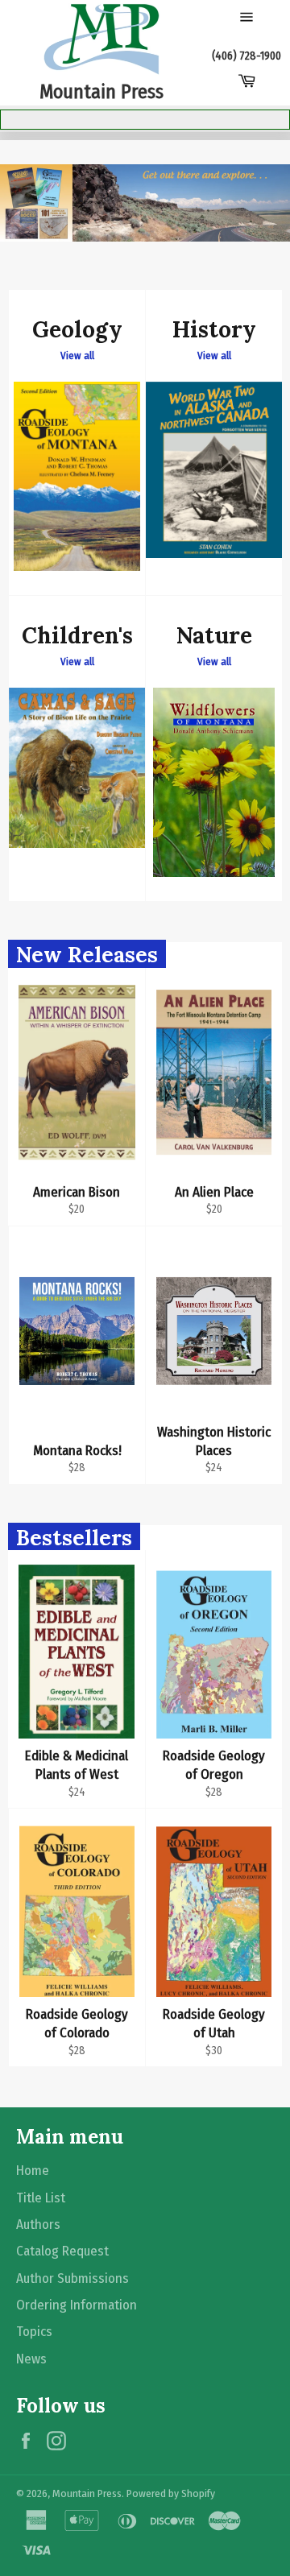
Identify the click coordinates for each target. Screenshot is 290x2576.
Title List (41, 2198)
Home (33, 2171)
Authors (38, 2225)
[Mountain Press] (101, 39)
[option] (145, 203)
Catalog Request (62, 2251)
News (31, 2359)
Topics (34, 2332)
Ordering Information (77, 2305)
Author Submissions (72, 2278)
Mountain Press (87, 2493)
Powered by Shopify (171, 2493)
